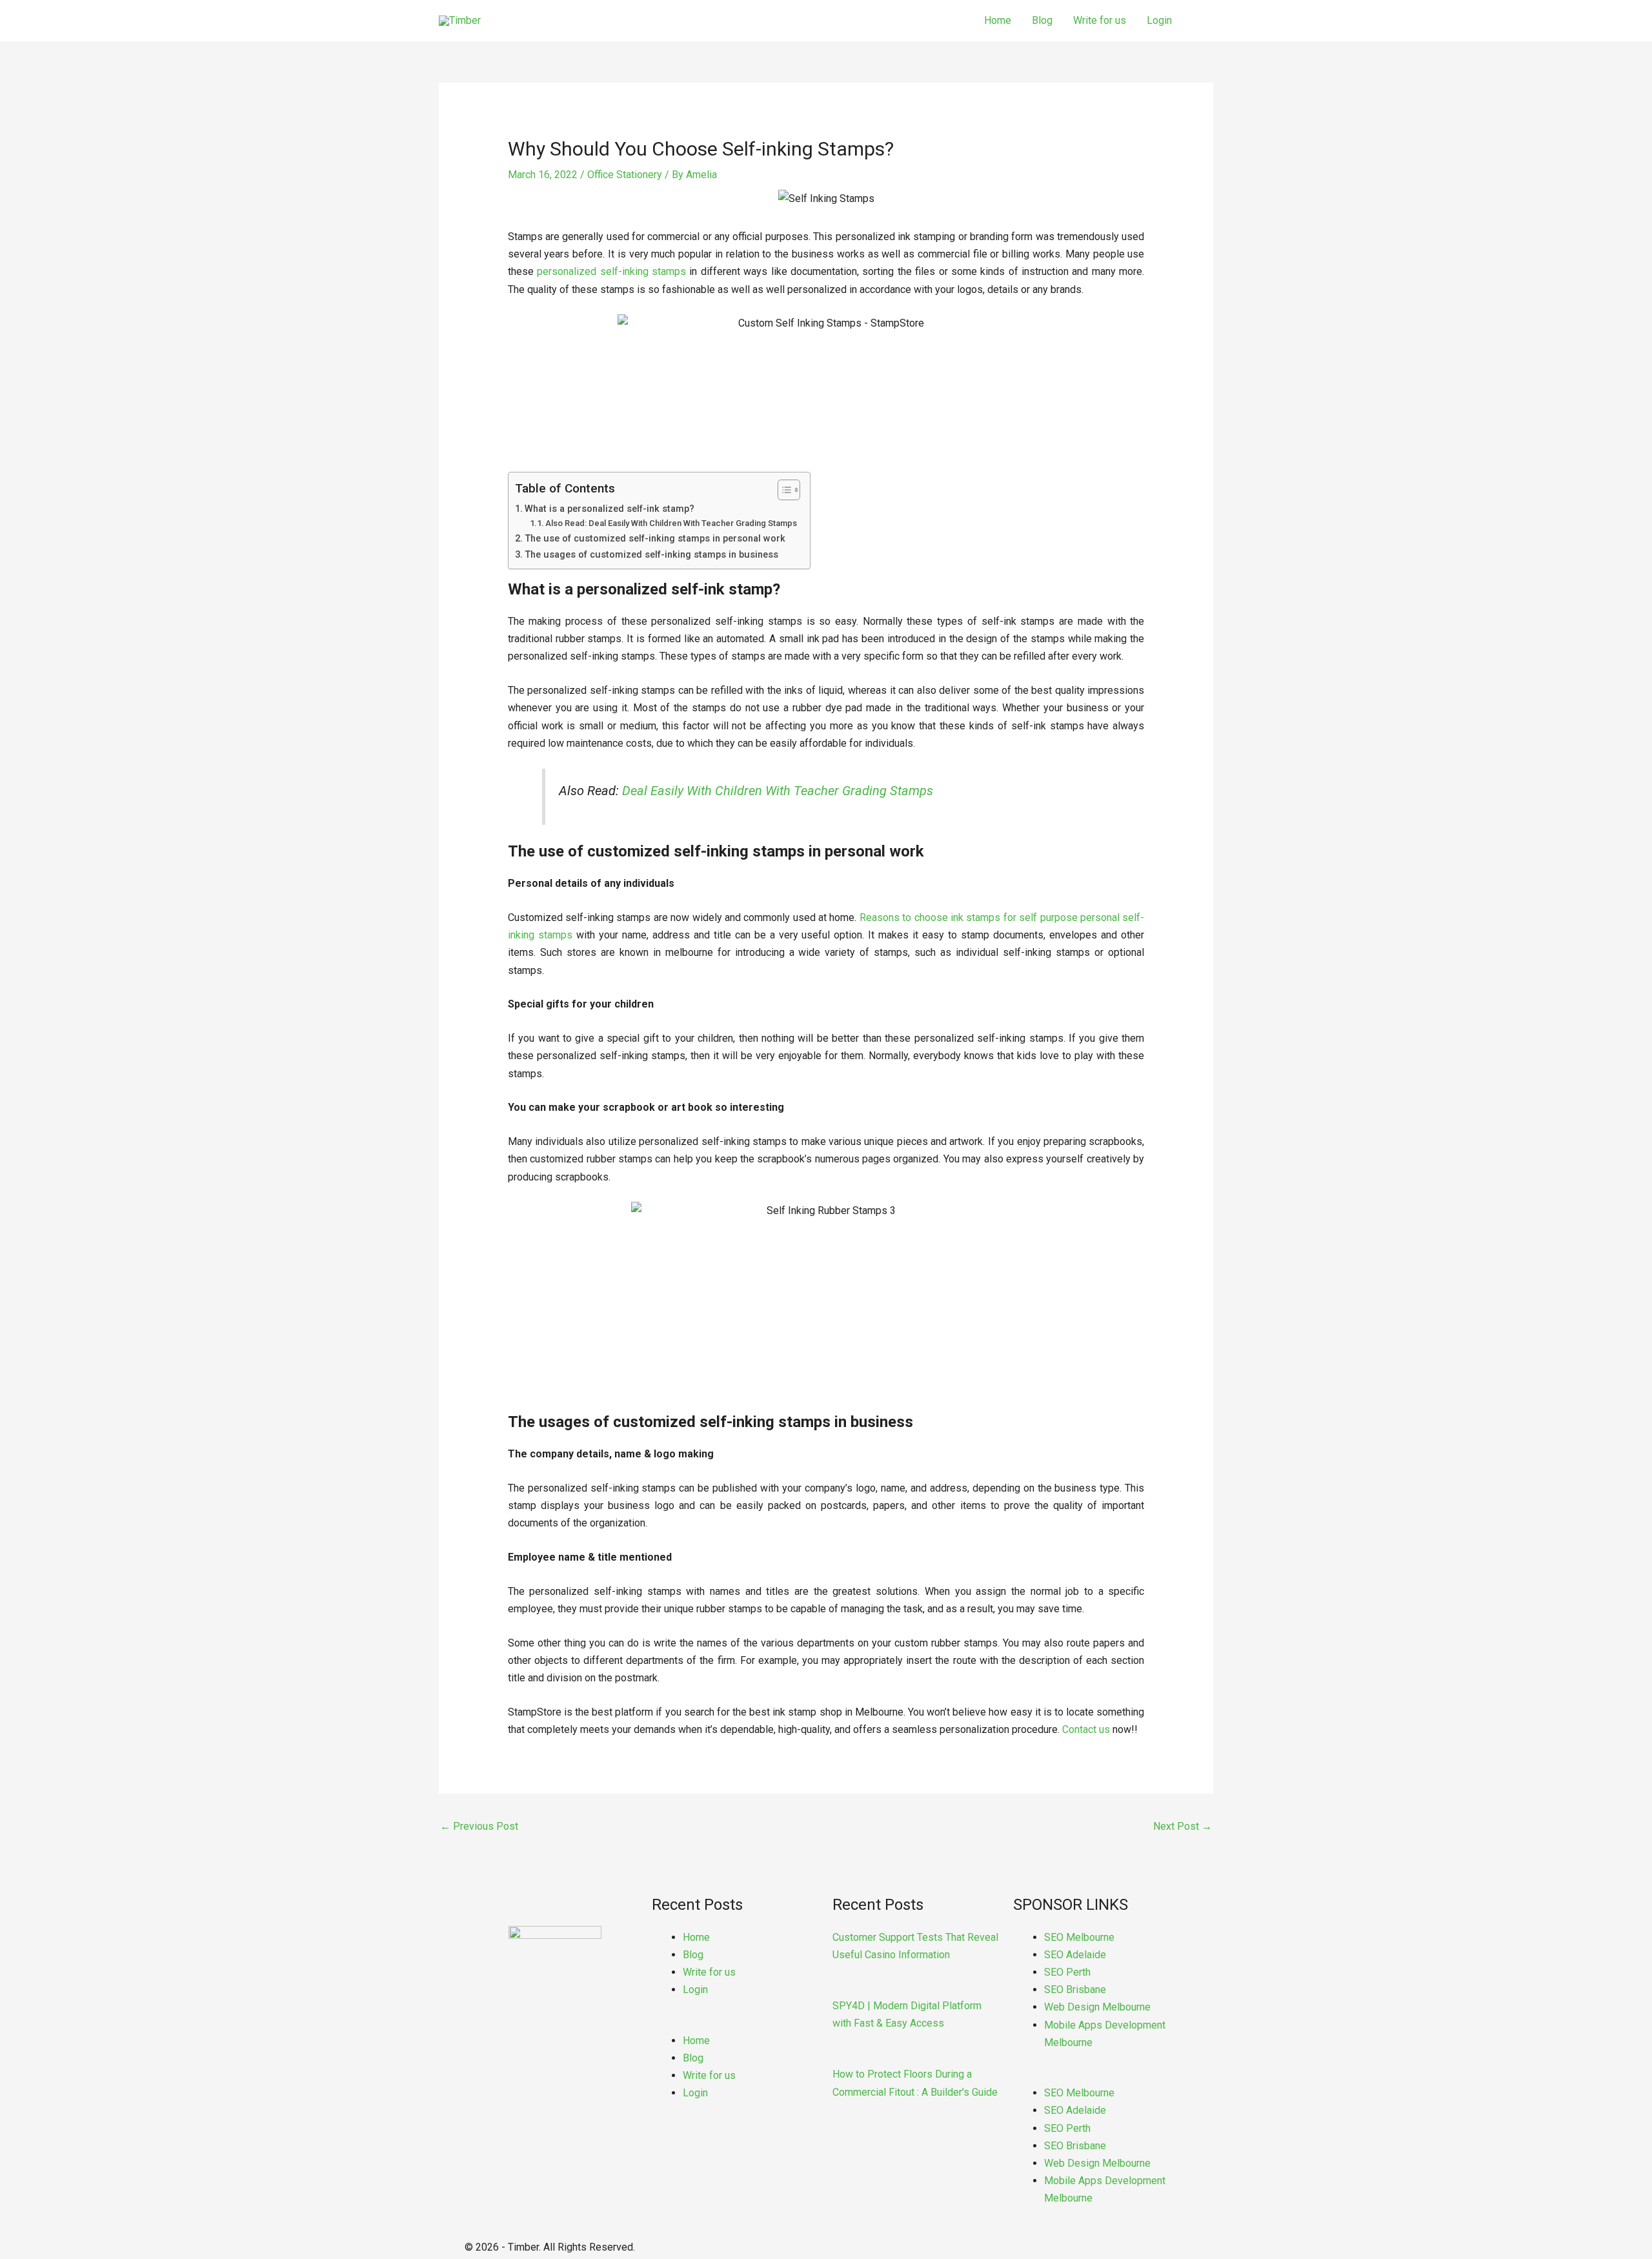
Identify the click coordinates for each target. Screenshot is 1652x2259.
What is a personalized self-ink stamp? (609, 509)
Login (1159, 20)
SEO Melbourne (1079, 1937)
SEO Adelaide (1075, 1955)
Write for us (1100, 20)
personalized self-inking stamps (611, 271)
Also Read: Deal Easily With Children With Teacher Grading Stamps (671, 523)
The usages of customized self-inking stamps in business (651, 555)
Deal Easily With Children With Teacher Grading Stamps (778, 791)
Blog (1042, 20)
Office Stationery (625, 175)
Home (998, 20)
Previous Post (479, 1826)
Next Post (1183, 1826)
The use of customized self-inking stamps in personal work (655, 539)
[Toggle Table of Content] (782, 490)
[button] (736, 2022)
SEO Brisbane (1075, 1990)
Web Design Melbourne (1097, 2007)
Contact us (1086, 1729)
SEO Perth (1067, 1972)
